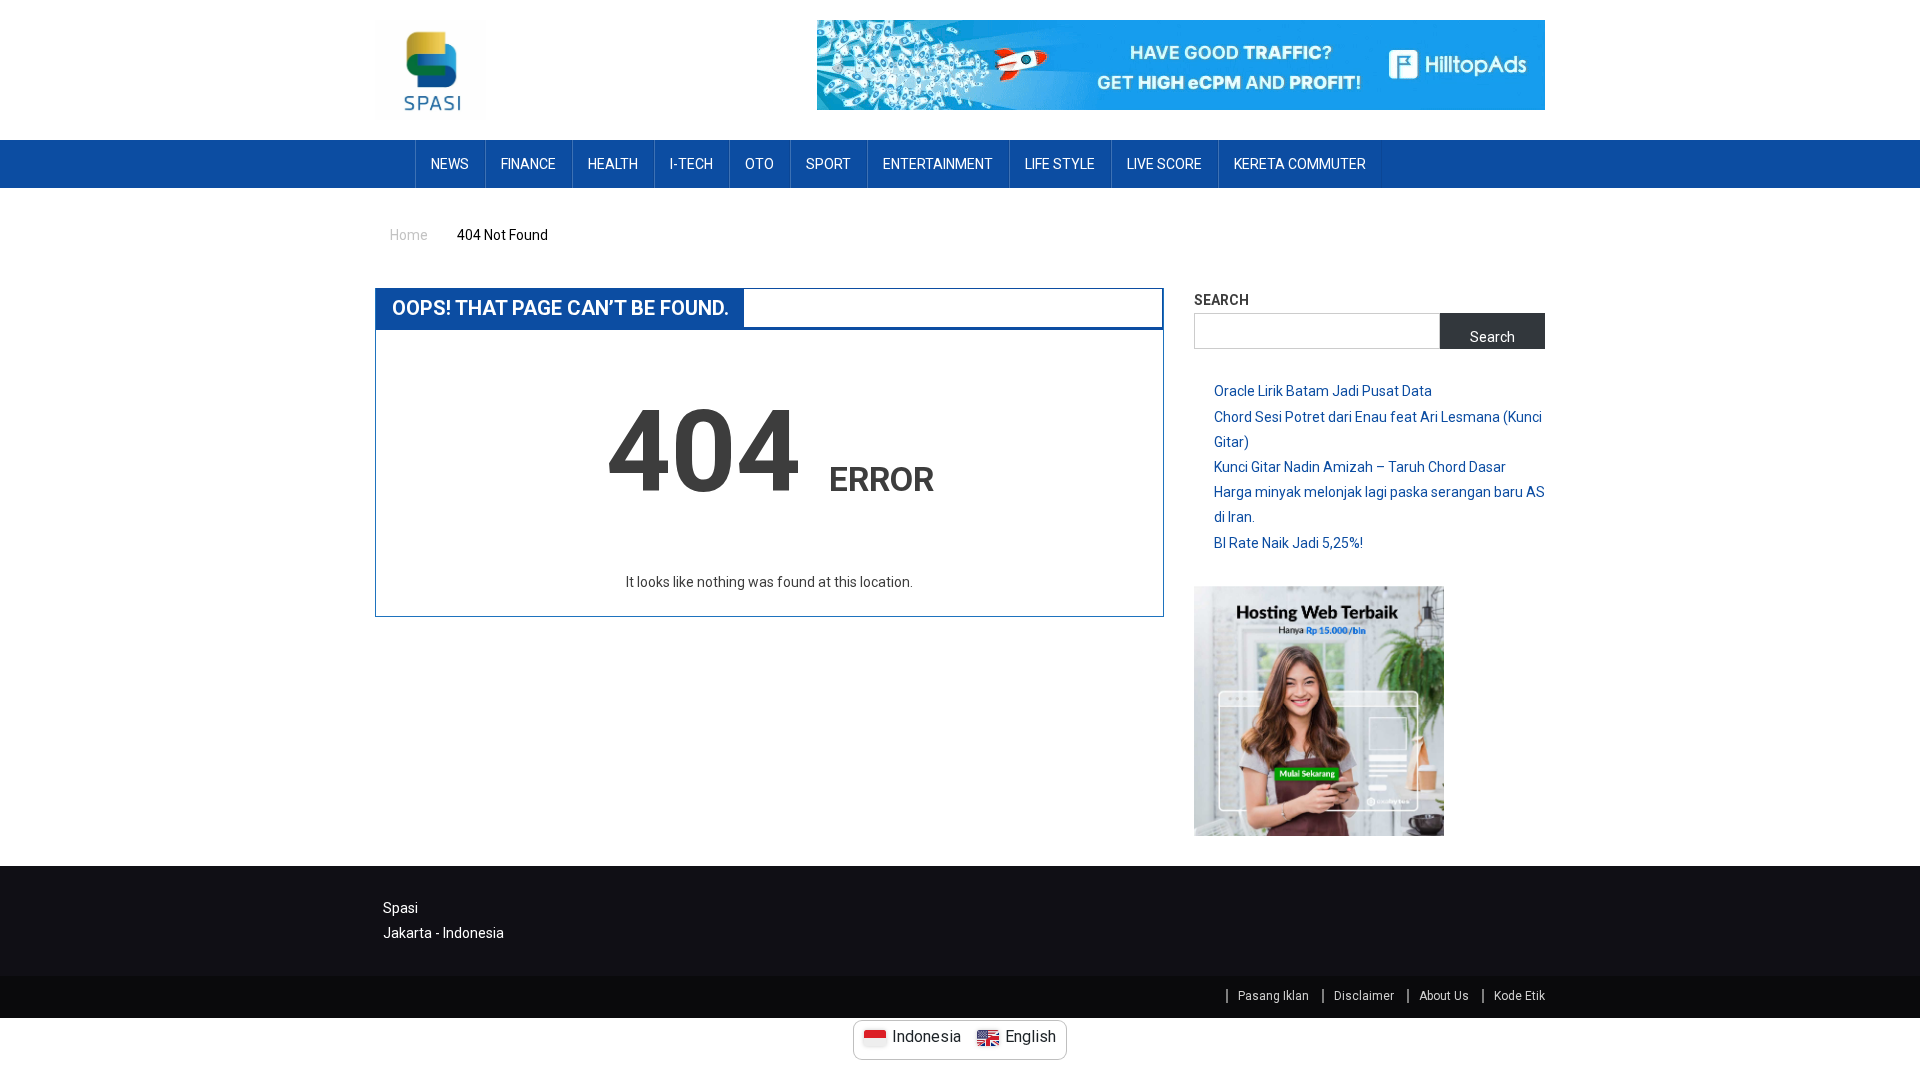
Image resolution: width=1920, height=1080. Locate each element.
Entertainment (938, 164)
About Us (1444, 996)
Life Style (1060, 164)
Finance (528, 164)
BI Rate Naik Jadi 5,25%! (1288, 543)
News (450, 164)
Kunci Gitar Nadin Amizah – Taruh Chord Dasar (1360, 467)
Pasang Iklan (1273, 996)
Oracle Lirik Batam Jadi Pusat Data (1323, 391)
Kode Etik (1519, 996)
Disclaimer (1364, 996)
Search (1221, 300)
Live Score (1164, 164)
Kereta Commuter (1300, 164)
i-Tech (691, 164)
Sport (828, 164)
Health (613, 164)
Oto (759, 164)
